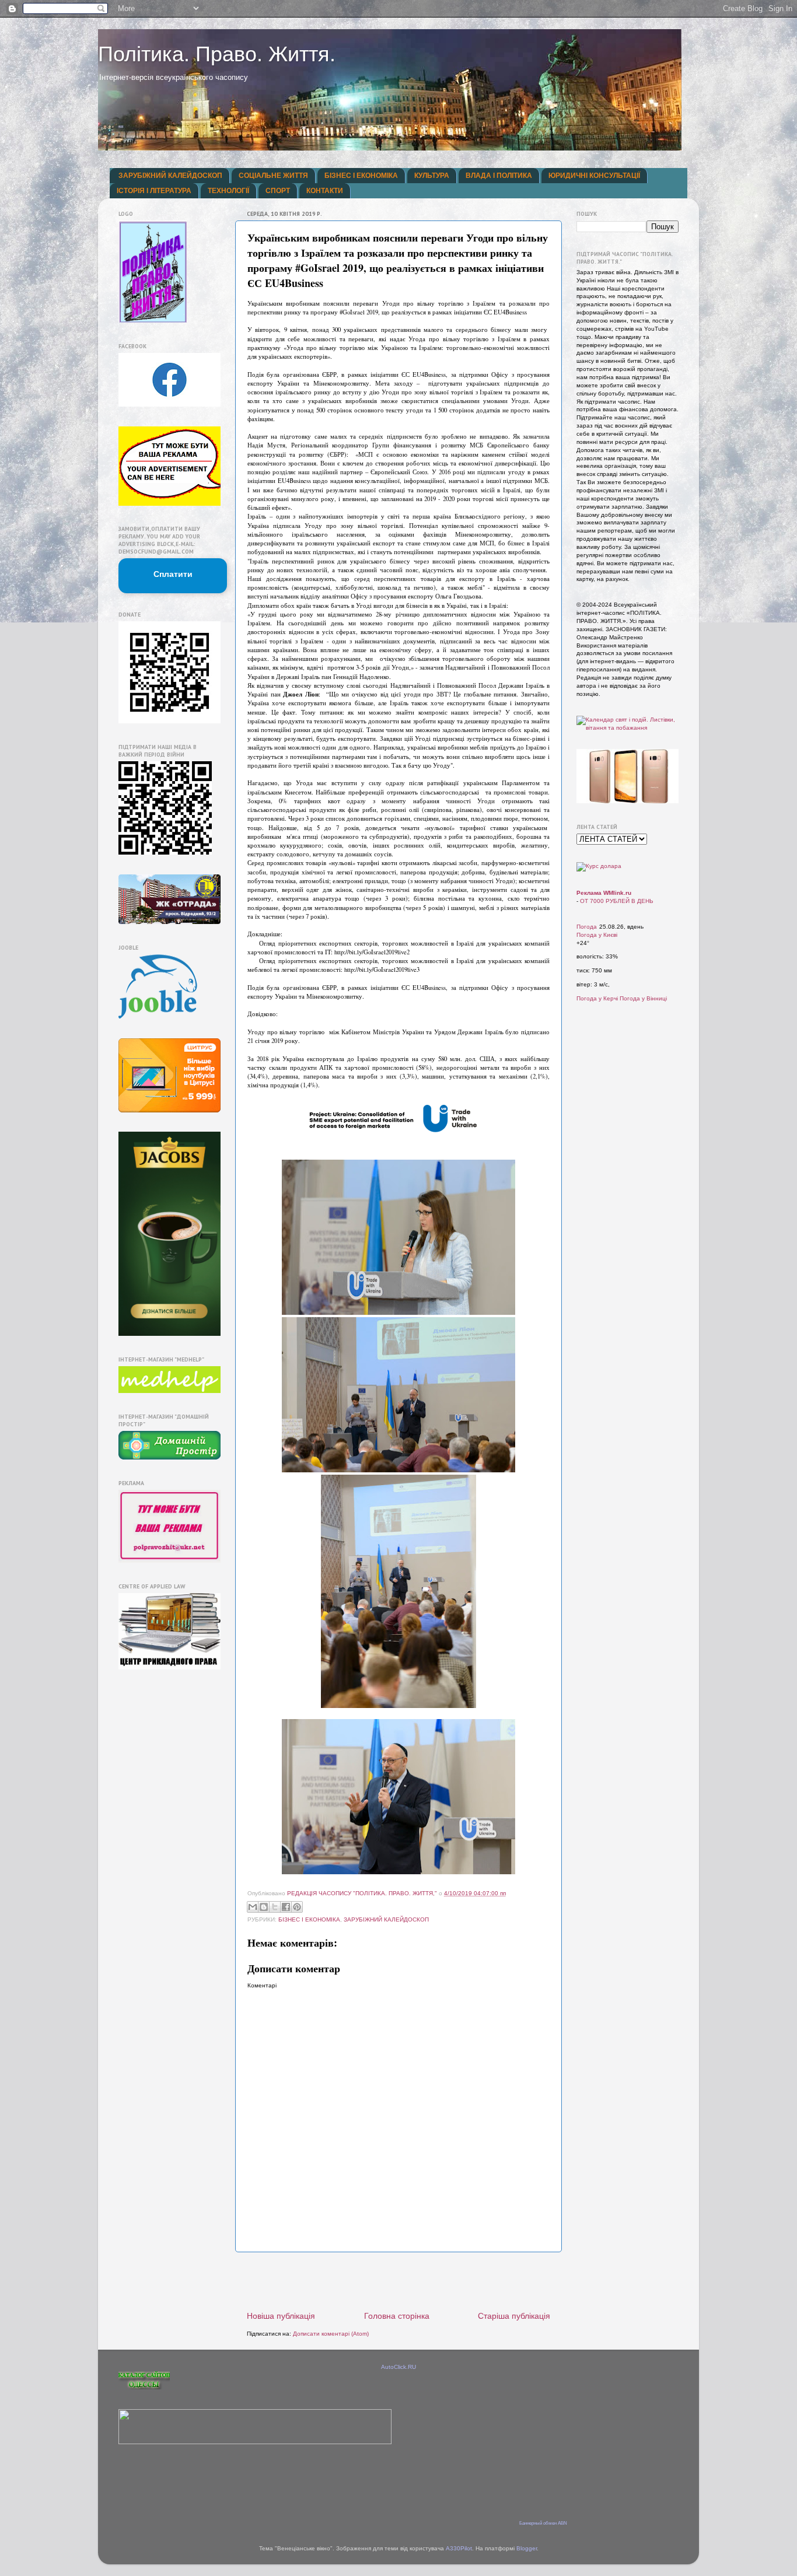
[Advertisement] (398, 2281)
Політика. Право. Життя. (217, 54)
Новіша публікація (281, 2316)
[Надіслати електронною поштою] (253, 1907)
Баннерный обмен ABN (543, 2523)
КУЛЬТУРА (432, 176)
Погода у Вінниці (643, 998)
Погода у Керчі (597, 998)
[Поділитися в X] (275, 1907)
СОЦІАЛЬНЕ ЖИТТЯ (273, 176)
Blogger (527, 2548)
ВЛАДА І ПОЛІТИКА (499, 176)
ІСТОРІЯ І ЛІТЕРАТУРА (154, 191)
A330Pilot (459, 2548)
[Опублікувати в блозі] (264, 1907)
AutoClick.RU (398, 2367)
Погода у (597, 935)
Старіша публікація (514, 2316)
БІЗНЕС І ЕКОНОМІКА (361, 176)
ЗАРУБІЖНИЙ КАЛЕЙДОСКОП (170, 176)
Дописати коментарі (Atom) (331, 2334)
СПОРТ (278, 191)
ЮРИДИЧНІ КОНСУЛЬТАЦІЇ (594, 176)
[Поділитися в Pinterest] (297, 1907)
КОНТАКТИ (325, 191)
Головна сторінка (397, 2316)
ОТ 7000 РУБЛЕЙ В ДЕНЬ (617, 901)
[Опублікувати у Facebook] (286, 1907)
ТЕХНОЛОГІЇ (228, 191)
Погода (587, 927)
